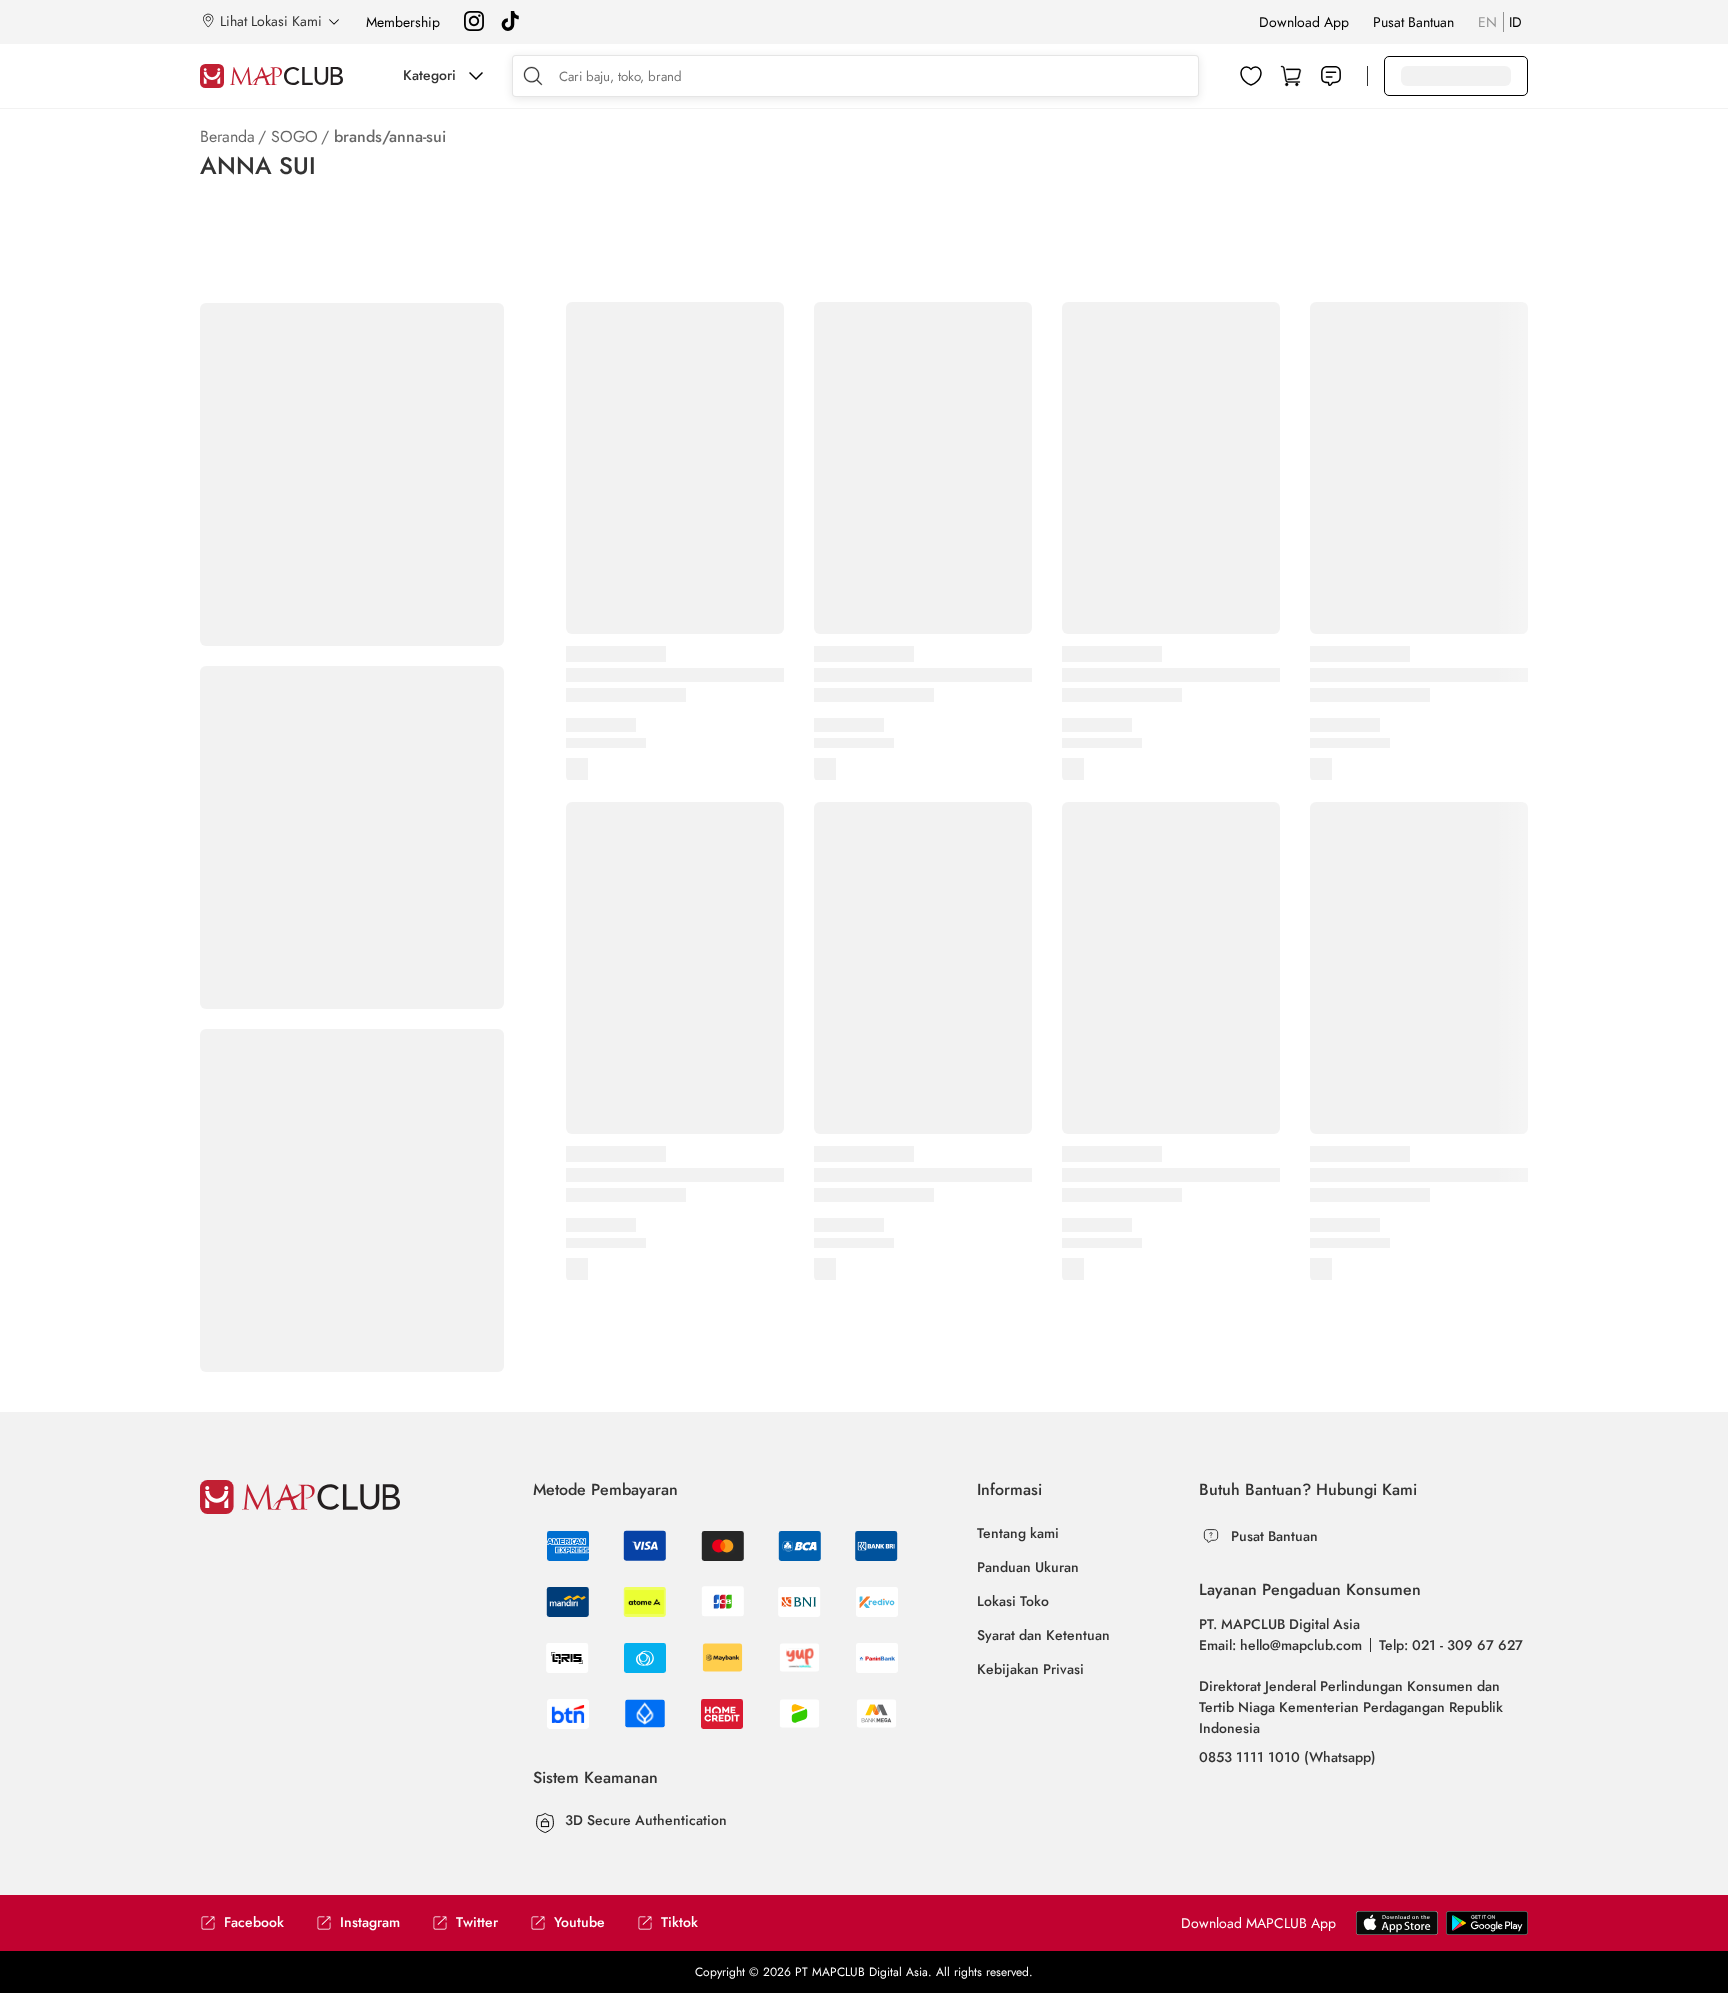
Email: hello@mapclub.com (1280, 1645)
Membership (403, 22)
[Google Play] (1397, 1931)
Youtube (579, 1922)
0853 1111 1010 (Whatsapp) (1287, 1757)
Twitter (477, 1922)
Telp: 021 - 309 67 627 (1451, 1645)
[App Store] (1487, 1931)
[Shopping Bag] (1291, 76)
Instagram (370, 1922)
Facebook (254, 1922)
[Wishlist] (1251, 76)
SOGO (294, 136)
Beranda (227, 136)
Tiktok (679, 1922)
